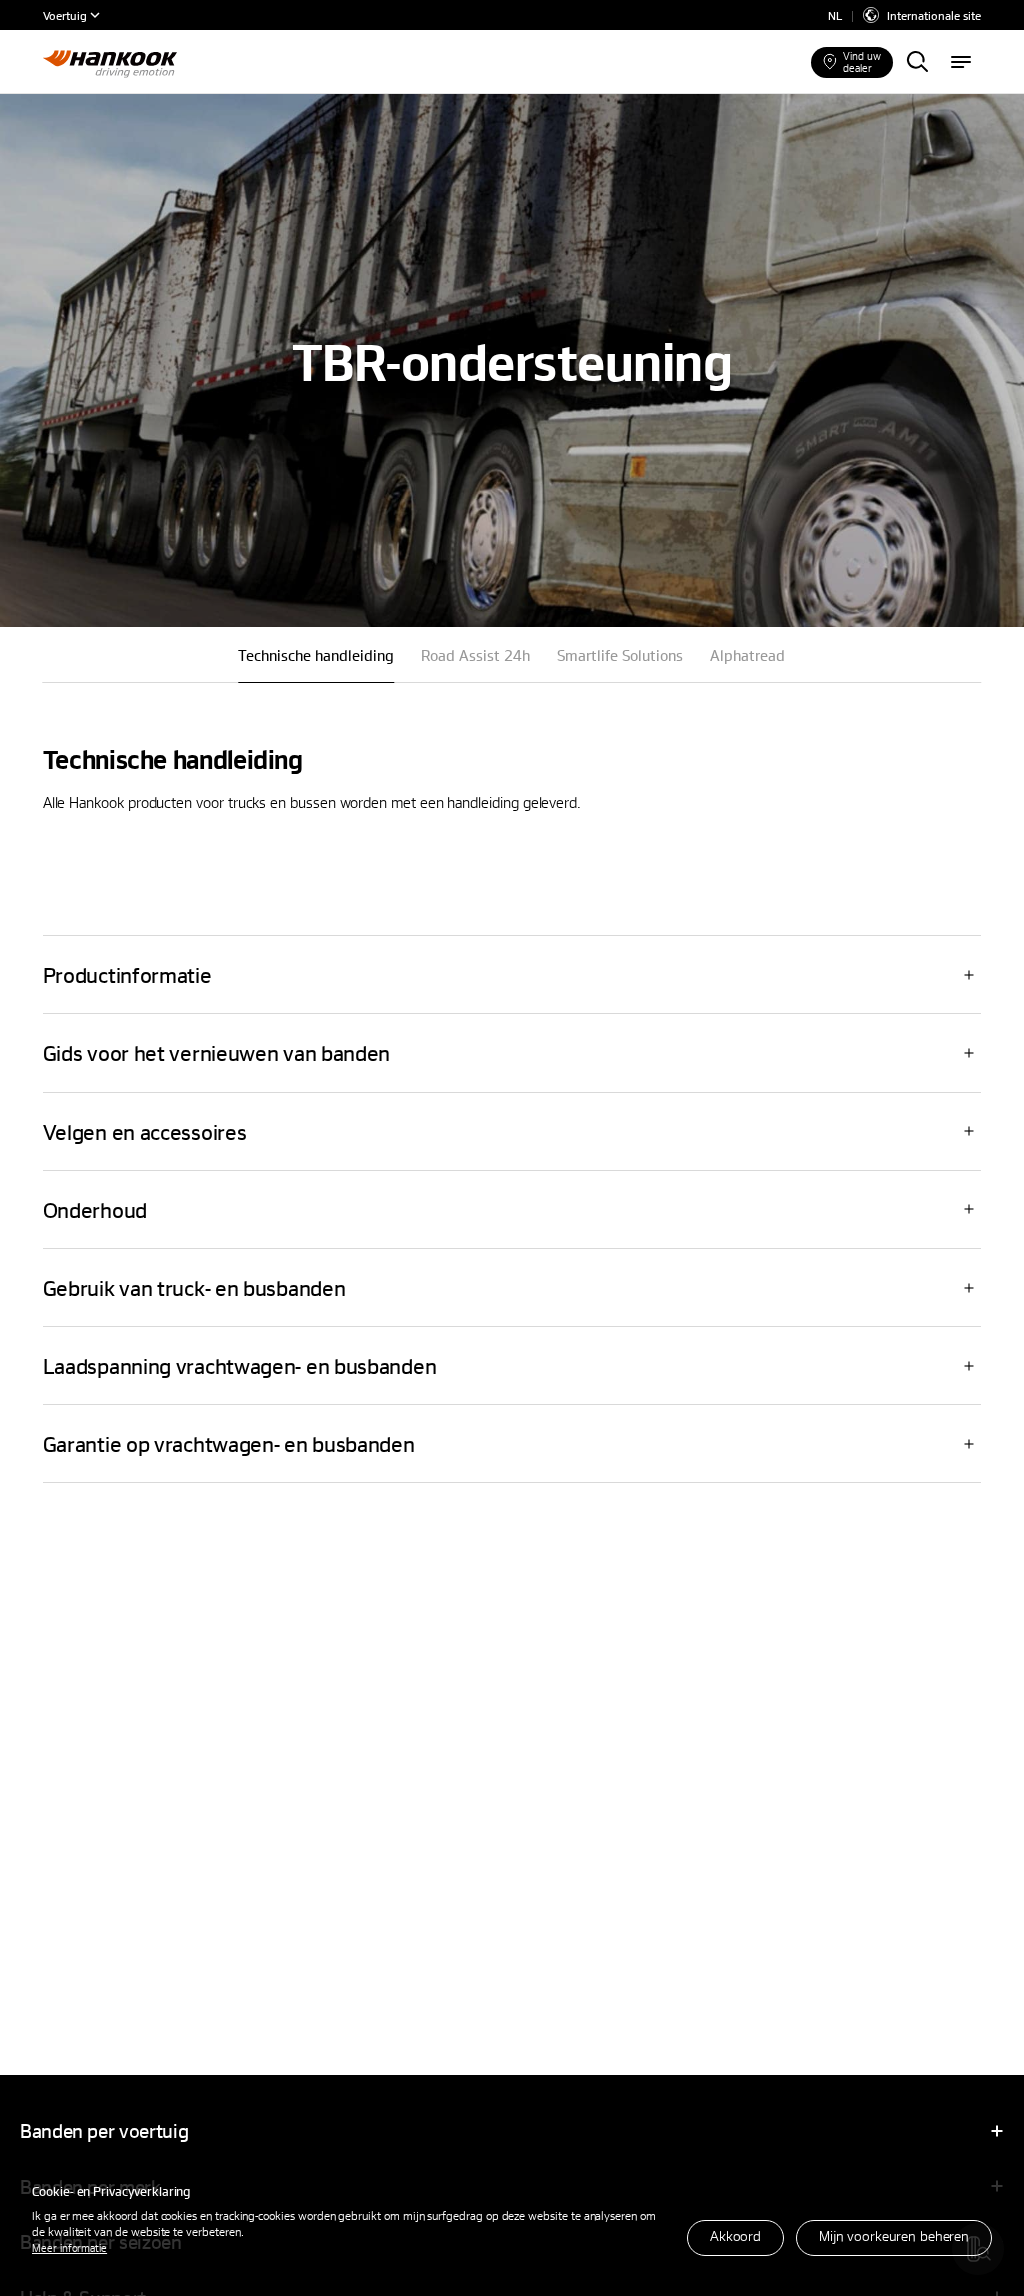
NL (835, 15)
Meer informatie (69, 2247)
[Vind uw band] (917, 63)
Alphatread (747, 655)
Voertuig (65, 15)
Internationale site (934, 15)
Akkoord (735, 2235)
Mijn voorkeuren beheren (894, 2235)
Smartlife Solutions (620, 655)
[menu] (961, 63)
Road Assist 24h (475, 655)
